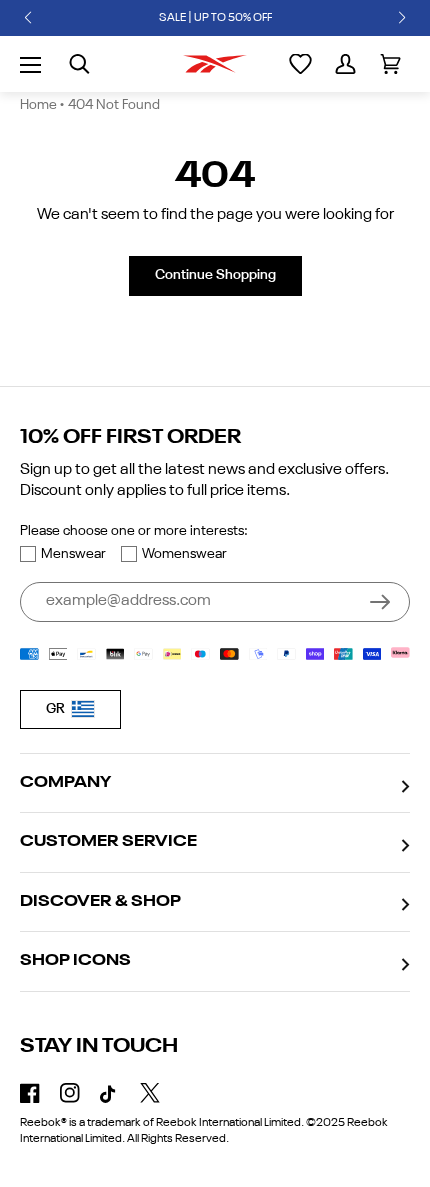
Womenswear (184, 554)
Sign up (380, 602)
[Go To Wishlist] (300, 64)
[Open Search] (79, 64)
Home (38, 105)
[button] (28, 18)
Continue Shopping (215, 275)
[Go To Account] (345, 64)
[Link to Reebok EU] (215, 64)
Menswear (73, 554)
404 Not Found (114, 105)
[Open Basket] (390, 64)
